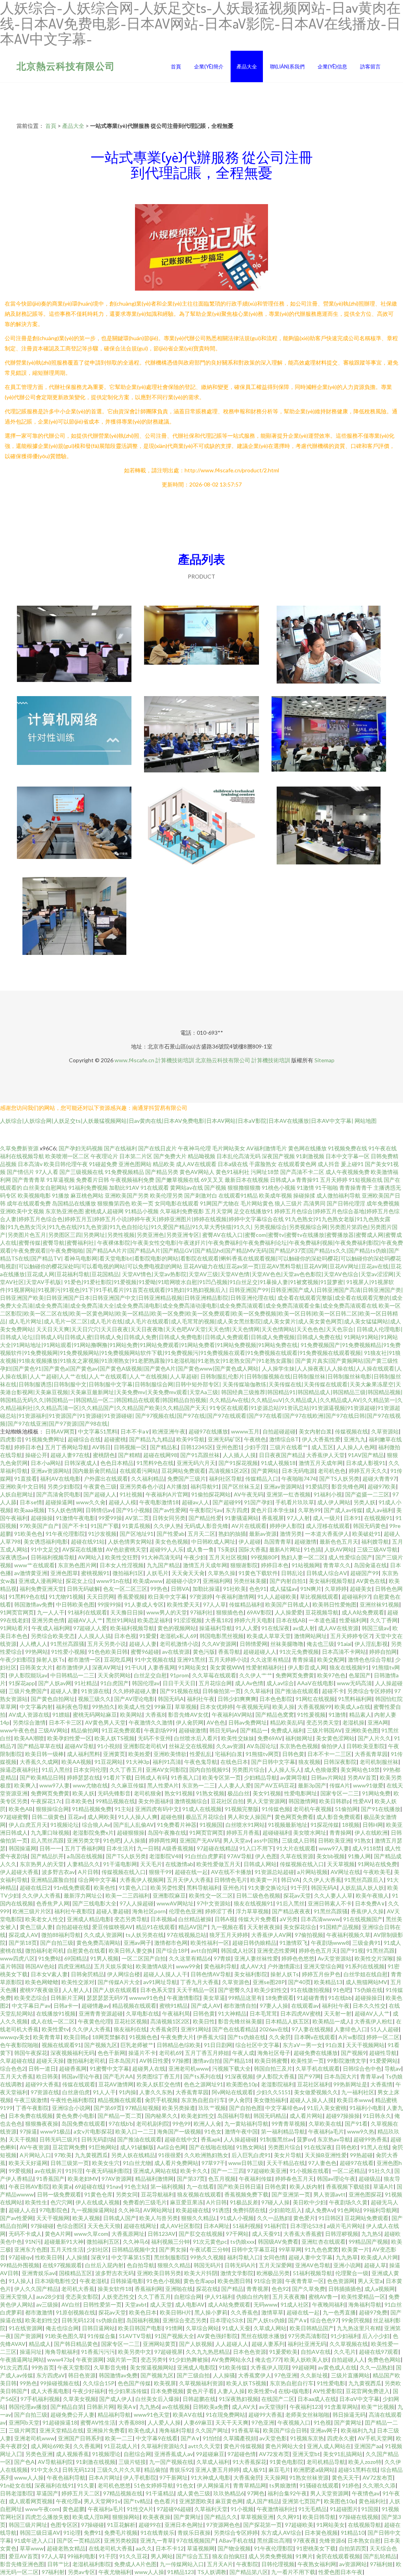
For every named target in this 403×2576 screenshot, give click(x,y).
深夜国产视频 (278, 1156)
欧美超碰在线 (192, 2210)
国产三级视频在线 (81, 1172)
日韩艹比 (58, 2564)
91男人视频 (104, 1958)
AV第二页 (137, 1518)
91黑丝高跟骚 (67, 1644)
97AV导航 (239, 1856)
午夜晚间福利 (329, 2304)
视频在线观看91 (61, 2045)
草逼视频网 (201, 2548)
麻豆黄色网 (229, 2501)
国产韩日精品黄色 (76, 2344)
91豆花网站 (109, 1762)
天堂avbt (136, 2304)
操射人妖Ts (50, 1659)
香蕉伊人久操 (367, 1911)
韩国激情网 (302, 1801)
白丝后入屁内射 (104, 2265)
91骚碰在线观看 (319, 2485)
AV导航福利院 (55, 2462)
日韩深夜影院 (340, 1762)
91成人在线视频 (202, 1809)
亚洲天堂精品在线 (61, 2430)
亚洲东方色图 (31, 2249)
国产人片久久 (374, 1738)
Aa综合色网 (171, 2147)
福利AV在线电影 (60, 1479)
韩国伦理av (146, 1683)
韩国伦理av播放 (28, 2407)
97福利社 (201, 1612)
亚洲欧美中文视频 (22, 1211)
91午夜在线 (383, 1148)
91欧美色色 (28, 1534)
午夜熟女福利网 (317, 2564)
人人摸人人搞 (94, 1636)
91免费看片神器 (177, 1825)
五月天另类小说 (107, 1644)
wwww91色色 (146, 1998)
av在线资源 (176, 1652)
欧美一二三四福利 (128, 1895)
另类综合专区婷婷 (369, 1691)
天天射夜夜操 (264, 1927)
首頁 (176, 66)
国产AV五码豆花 (275, 1785)
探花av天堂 (297, 1895)
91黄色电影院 (287, 2462)
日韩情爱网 (253, 1644)
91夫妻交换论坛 (268, 1888)
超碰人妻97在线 (70, 1455)
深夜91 (100, 2257)
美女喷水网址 (310, 1832)
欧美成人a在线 (352, 1707)
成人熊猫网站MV (366, 1982)
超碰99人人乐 (166, 1549)
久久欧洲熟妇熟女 (206, 2155)
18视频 (351, 1825)
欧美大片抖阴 (201, 2273)
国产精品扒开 (47, 1856)
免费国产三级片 (187, 1479)
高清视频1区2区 (228, 1471)
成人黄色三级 (194, 2493)
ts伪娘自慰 (110, 2320)
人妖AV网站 (339, 1549)
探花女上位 (79, 1581)
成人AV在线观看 (196, 1164)
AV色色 (216, 1722)
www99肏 (188, 1966)
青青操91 (307, 1180)
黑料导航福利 (203, 1888)
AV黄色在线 (371, 1581)
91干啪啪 (327, 1188)
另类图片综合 (248, 1770)
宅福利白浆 (229, 1754)
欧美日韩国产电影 (140, 2328)
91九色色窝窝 (322, 2249)
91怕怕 (211, 2438)
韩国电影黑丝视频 (222, 1636)
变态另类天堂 (323, 1722)
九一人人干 (51, 1612)
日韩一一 (50, 1848)
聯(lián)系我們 (287, 66)
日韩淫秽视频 (342, 2234)
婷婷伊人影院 (286, 1526)
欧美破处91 (366, 1534)
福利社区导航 (226, 1479)
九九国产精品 (163, 1565)
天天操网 (275, 2477)
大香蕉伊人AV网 (271, 1935)
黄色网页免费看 (294, 1817)
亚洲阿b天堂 (24, 2422)
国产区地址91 (137, 1534)
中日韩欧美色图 (75, 1604)
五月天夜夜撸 (289, 2297)
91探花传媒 (325, 1825)
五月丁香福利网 (84, 1848)
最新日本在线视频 (247, 1180)
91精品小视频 (142, 1211)
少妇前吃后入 (285, 2210)
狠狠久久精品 (174, 2265)
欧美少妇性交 (271, 1990)
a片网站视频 (312, 1872)
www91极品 (55, 2131)
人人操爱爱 (288, 1612)
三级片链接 (132, 2462)
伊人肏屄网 (190, 1722)
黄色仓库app (199, 2281)
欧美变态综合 (31, 1998)
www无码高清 (354, 1683)
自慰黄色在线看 (86, 1950)
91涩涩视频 (188, 1620)
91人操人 (20, 2281)
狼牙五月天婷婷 (229, 1935)
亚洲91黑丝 (191, 1659)
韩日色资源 (82, 2375)
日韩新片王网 (67, 1998)
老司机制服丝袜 (379, 1762)
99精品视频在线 (115, 1801)
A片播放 (177, 1486)
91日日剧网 (218, 2045)
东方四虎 (237, 1510)
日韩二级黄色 (48, 1817)
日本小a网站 (46, 1463)
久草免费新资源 (19, 1148)
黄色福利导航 (220, 1966)
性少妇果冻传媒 (128, 2391)
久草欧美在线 (325, 2124)
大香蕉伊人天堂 (325, 1455)
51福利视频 (247, 2226)
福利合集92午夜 (287, 2493)
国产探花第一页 (263, 2525)
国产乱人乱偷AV (134, 1825)
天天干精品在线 (286, 2163)
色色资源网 (341, 2281)
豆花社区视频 (131, 2021)
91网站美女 (192, 1667)
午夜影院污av (206, 1510)
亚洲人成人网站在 (329, 2446)
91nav (114, 2186)
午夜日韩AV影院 (29, 2186)
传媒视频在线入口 (302, 1864)
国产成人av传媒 (343, 1510)
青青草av (371, 2076)
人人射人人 (76, 1990)
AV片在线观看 (249, 1526)
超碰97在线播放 (208, 1431)
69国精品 (76, 1958)
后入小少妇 (376, 2336)
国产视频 (215, 1188)
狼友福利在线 (130, 2029)
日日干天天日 (179, 1683)
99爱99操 (110, 1518)
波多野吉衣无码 (115, 2273)
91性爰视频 (311, 1715)
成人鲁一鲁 (200, 1549)
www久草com (91, 2234)
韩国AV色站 (40, 1966)
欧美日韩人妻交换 (131, 1950)
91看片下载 (117, 1777)
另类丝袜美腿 (250, 1581)
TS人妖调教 (212, 2572)
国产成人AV (206, 2006)
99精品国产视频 (368, 2242)
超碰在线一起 (191, 1872)
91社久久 (380, 2171)
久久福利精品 (148, 1479)
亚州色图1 (229, 1447)
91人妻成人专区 (144, 1604)
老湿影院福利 (277, 2084)
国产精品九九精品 (151, 1439)
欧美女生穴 (106, 2163)
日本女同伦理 (90, 1770)
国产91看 (356, 2124)
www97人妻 (55, 1785)
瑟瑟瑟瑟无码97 (106, 1998)
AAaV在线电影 (315, 1683)
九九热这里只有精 (359, 2328)
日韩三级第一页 (70, 2163)
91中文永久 (45, 2470)
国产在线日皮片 (157, 1148)
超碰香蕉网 (73, 2068)
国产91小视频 (133, 1510)
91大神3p (138, 1762)
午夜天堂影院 (74, 2367)
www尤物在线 (90, 1785)
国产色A (24, 2462)
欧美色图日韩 (234, 2281)
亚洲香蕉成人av (174, 2454)
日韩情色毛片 (231, 1880)
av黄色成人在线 (337, 2367)
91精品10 (353, 2533)
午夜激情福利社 (276, 2509)
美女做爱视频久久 (316, 2092)
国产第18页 (23, 1943)
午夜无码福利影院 (108, 2171)
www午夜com (42, 2509)
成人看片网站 (306, 2116)
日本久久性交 (369, 2006)
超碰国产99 (364, 1573)
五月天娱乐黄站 (113, 1966)
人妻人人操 (231, 2391)
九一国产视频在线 (171, 2462)
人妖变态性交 (118, 2297)
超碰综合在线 (84, 1439)
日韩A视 (225, 1919)
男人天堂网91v (102, 2501)
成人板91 (254, 2470)
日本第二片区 (136, 1156)
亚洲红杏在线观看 (324, 2242)
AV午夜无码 (249, 1494)
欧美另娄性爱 (167, 1888)
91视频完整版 (242, 1809)
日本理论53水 (307, 2226)
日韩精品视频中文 (134, 2249)
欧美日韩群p (335, 1801)
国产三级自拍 (193, 2375)
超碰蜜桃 (115, 1439)
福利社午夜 (201, 1699)
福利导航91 (205, 1486)
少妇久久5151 (274, 2092)
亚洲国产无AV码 (200, 1840)
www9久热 (361, 2131)
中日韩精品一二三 (72, 1675)
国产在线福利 (120, 1148)
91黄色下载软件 (258, 1573)
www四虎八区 (18, 1958)
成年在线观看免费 (29, 1203)
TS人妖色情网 (65, 1510)
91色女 (213, 2131)
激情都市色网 (171, 1943)
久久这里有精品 (270, 1659)
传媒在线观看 (79, 2084)
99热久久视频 (207, 2257)
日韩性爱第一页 (102, 2304)
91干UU (135, 1667)
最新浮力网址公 (83, 1895)
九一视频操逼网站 (93, 2210)
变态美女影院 (82, 2297)
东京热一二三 (198, 1785)
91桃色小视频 (279, 1188)
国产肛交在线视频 (201, 2234)
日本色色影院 (276, 1699)
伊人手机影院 (140, 2477)
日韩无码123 (77, 2320)
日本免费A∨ (370, 1903)
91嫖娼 (61, 1715)
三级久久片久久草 (119, 2470)
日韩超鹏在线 (199, 2399)
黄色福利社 (372, 2501)
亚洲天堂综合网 (323, 1966)
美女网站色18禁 (360, 1770)
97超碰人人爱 (90, 1628)
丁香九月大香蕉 (200, 1982)
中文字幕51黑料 (98, 1431)
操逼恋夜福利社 (19, 1770)
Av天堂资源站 (335, 1958)
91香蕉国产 (50, 2179)
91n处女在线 (16, 2485)
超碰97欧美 (382, 1486)
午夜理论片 (104, 1156)
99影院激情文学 (347, 2061)
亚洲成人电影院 (196, 2367)
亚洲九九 (355, 1439)
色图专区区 (64, 2525)
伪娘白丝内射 (253, 2297)
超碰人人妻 (143, 1644)
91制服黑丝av (277, 2139)
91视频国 (211, 1825)
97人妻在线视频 (311, 2029)
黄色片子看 (200, 2391)
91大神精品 (232, 2013)
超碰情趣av (95, 2006)
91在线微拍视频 (310, 1990)
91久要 (86, 2485)
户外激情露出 (284, 1966)
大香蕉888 (131, 2422)
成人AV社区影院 (180, 2226)
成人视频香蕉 (72, 2454)
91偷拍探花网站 (211, 1494)
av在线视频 (176, 2407)
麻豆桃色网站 (87, 1195)
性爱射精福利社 (265, 1667)
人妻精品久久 (83, 1864)
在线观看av (305, 2006)
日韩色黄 (293, 1754)
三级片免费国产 (28, 1691)
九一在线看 (200, 2186)
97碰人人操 (275, 2202)
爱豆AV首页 (23, 2556)
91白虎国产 (115, 1683)
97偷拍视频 (309, 1935)
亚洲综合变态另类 (185, 2320)
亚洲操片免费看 (106, 2430)
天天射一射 (338, 2013)
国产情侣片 (20, 1172)
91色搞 (312, 1549)
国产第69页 (108, 2108)
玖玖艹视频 (212, 2108)
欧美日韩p (76, 2037)
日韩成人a (282, 1180)
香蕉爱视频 (131, 1597)
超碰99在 (150, 2525)
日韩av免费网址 (248, 1722)
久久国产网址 (212, 2430)
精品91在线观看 (155, 1927)
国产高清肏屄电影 (58, 1494)
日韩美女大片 (36, 1667)
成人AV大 (252, 1966)
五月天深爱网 (275, 2265)
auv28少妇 (49, 2297)
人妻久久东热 (156, 2092)
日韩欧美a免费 (211, 2407)
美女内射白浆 (315, 1431)
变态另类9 (153, 2359)
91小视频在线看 (309, 2171)
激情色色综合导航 (370, 1659)
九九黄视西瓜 (91, 2155)
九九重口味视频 (50, 1832)
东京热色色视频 (299, 1746)
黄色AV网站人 (197, 1172)
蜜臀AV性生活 (98, 2422)
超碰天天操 (50, 2061)
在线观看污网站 (139, 1471)
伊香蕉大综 (211, 2037)
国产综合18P (172, 1950)
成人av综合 (280, 1683)
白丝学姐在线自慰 (366, 1974)
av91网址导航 (160, 1982)
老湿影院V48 (165, 1856)
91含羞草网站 (341, 2407)
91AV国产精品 (366, 1455)
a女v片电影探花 (93, 2131)
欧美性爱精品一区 (363, 2297)
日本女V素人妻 (49, 1974)
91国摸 (370, 2509)
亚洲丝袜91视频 (379, 1604)
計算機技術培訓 (175, 1060)
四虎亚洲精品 (74, 1966)
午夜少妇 (195, 1557)
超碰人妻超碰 (113, 1911)
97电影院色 (54, 2210)
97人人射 (298, 1518)
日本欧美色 (79, 1801)
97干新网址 (174, 2477)
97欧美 (63, 2155)
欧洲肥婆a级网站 (314, 2470)
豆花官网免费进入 (368, 2391)
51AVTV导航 (135, 2336)
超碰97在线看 (357, 2163)
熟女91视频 (179, 1793)
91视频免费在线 (348, 1148)
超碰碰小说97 (183, 1581)
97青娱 (222, 1958)
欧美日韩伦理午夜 (66, 1164)
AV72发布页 (274, 2454)
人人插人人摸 (239, 1455)
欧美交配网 (331, 1659)
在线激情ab (179, 1864)
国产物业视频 (234, 2548)
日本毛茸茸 (263, 2013)
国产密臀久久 (235, 1990)
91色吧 (112, 1840)
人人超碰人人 (232, 2344)
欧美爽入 (25, 1785)
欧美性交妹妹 (238, 1738)
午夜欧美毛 (377, 1872)
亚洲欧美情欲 (170, 1754)
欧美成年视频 (275, 1195)
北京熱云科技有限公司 (66, 66)
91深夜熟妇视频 (238, 2399)
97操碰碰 (42, 2226)
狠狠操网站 (126, 2517)
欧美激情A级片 (154, 1966)
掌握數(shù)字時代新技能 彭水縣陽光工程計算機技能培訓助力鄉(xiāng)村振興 (329, 645)
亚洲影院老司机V (144, 1746)
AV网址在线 (345, 1872)
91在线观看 (155, 1188)
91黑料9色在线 (155, 1463)
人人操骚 (224, 2375)
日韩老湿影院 (17, 2493)
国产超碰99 (227, 1502)
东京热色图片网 (77, 1565)
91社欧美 (235, 1589)
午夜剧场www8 (330, 1943)
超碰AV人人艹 (85, 1620)
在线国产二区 (278, 2399)
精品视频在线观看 (134, 2006)
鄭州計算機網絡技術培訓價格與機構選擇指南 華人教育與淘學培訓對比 (74, 736)
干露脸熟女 (263, 1164)
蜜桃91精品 (174, 2006)
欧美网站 (131, 1715)
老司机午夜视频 (312, 1809)
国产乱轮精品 (380, 2556)
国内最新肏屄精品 (94, 1471)
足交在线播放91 (253, 1211)
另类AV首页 (362, 1777)
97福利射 (53, 2572)
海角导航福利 (61, 2352)
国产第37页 (191, 2179)
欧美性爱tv (55, 2029)
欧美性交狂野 (122, 1557)
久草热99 (309, 1510)
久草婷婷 (336, 1589)
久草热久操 (222, 1573)
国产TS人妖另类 (339, 1479)
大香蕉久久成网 (39, 1762)
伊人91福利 (219, 2297)
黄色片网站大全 (285, 2446)
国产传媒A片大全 (119, 1982)
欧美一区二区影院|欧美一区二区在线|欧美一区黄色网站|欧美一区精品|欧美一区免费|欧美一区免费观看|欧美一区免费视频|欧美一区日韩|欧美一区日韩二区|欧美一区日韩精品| (200, 1313)
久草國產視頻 (240, 2438)
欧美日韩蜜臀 (271, 2061)
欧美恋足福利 (154, 1620)
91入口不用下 (256, 1848)
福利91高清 (167, 1762)
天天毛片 (151, 1864)
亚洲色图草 (64, 1573)
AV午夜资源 (34, 2147)
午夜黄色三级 (100, 1486)
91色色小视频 (163, 2281)
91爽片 (304, 2556)
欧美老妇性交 (198, 2116)
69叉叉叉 (212, 1180)
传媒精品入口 (262, 1479)
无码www (265, 2304)
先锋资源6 (332, 2540)
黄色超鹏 (74, 2509)
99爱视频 (20, 2171)
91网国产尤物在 (220, 1203)
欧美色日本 (143, 2312)
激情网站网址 (311, 1636)
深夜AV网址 (107, 1667)
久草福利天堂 (211, 2509)
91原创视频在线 (76, 2312)
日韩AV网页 (60, 1431)
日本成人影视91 (366, 1463)
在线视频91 (378, 1518)
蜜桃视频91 (95, 1573)
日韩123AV (162, 2234)
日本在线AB (291, 1620)
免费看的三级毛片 (145, 2202)
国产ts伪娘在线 (247, 2037)
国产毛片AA (118, 2076)
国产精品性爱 (205, 1518)
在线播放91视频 (56, 2013)
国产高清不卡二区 (302, 1172)
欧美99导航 (190, 1439)
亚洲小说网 (347, 2265)
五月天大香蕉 (17, 2076)
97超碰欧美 (299, 2525)
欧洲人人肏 (207, 2124)
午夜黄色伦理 (94, 2021)
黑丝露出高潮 (274, 2540)
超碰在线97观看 (379, 2352)
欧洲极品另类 (273, 2273)
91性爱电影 (331, 2383)
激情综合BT (284, 1439)
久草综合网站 (202, 2328)
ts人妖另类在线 (145, 1935)
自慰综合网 (188, 2297)
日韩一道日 (42, 2068)
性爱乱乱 (201, 1754)
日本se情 (31, 1502)
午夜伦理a (68, 2501)
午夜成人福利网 (51, 1628)
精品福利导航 (114, 2415)
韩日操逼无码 (349, 2415)
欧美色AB (21, 1809)
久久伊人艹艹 (256, 1675)
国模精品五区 (76, 2273)
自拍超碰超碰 (279, 1431)
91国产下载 (105, 1526)
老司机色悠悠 (114, 2485)
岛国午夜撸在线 (167, 1832)
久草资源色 (236, 1982)
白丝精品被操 (195, 1919)
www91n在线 (113, 1581)
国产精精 (129, 1455)
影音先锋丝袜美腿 (240, 2021)
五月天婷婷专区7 (351, 1636)
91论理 (72, 2533)
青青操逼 (303, 1659)
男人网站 (162, 2556)
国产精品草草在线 (39, 1746)
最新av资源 (263, 1534)
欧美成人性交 (135, 1707)
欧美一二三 (119, 2438)
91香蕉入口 (185, 1777)
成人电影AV (190, 2304)
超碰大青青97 (379, 1479)
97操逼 (28, 2131)
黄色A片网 (58, 2234)
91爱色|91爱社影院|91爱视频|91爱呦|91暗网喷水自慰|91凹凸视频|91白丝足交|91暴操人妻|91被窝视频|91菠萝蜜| (205, 1282)
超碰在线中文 (181, 2139)
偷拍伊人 (332, 1746)
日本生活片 (120, 1848)
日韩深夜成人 (81, 1463)
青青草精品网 (250, 2485)
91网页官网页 (17, 1612)
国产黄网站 (265, 1471)
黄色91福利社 (233, 1172)
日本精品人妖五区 (287, 2021)
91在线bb (340, 1998)
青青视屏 (257, 2289)
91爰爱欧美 (283, 2352)
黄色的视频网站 (177, 1628)
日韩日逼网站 (98, 2328)
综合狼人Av (96, 1825)
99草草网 (290, 2249)
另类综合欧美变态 (53, 1636)
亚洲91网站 (195, 2029)
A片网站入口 (35, 2155)
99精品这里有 (245, 1998)
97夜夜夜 (305, 2540)
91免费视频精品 (124, 1172)
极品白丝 (238, 1793)
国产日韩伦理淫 (346, 1203)
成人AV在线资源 (338, 1628)
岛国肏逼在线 (370, 1565)
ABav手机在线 (236, 2540)
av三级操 (47, 2304)
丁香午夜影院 (32, 2108)
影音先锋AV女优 (188, 1715)
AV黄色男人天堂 (105, 1722)
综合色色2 (13, 2068)
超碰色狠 (172, 1817)
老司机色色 (332, 1471)
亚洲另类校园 (120, 2540)
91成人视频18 (278, 1463)
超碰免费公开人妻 (72, 2415)
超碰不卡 (333, 1691)
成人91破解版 (137, 2147)
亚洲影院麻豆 (169, 1895)
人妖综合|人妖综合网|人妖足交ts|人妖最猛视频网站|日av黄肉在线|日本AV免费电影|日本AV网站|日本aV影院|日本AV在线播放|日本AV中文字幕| (177, 1121)
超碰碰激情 (192, 1730)
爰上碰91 (352, 1164)
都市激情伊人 (72, 1667)
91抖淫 (74, 2171)
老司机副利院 (153, 2124)
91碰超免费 (103, 1164)
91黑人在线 (375, 2147)
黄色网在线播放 (307, 1148)
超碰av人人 (196, 1502)
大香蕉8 (155, 1715)
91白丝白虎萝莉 (204, 1856)
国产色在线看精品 (234, 2029)
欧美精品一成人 (332, 2021)
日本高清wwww (320, 1919)
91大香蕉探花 (250, 2462)
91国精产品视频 (339, 1927)
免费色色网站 (384, 2359)
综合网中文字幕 (97, 1880)
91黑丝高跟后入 (364, 1880)
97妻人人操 (274, 2006)
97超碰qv (20, 2257)
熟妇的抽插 (232, 1534)
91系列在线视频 (365, 1966)
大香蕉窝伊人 (255, 2375)
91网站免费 (376, 1793)
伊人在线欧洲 (371, 1832)
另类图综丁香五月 (158, 2076)
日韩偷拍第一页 (222, 1691)
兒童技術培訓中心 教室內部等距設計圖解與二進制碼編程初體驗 (201, 826)
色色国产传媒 (134, 2383)
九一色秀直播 (339, 2312)
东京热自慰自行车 (203, 2100)
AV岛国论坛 (262, 1746)
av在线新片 (48, 2171)
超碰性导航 (383, 2053)
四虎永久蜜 (341, 2438)
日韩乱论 (292, 1573)
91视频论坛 (65, 1825)
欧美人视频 (86, 2218)
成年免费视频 (383, 1203)
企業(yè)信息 (332, 66)
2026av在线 (274, 2029)
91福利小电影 (366, 2108)
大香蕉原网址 (128, 2234)
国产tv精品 (137, 2501)
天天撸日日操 (127, 1612)
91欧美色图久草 (65, 2336)
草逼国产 (47, 2493)
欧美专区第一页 (222, 1777)
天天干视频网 (53, 2218)
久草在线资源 (297, 1856)
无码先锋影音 (114, 1793)
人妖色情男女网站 (130, 1541)
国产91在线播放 (381, 1809)
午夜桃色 (255, 1439)
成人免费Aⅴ (320, 2210)
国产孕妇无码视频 (81, 1148)
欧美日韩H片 (176, 2312)
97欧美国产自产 (39, 1526)
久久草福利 (258, 1691)
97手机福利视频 (40, 2399)
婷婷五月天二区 (81, 2493)
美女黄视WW (226, 1667)
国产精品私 (164, 1447)
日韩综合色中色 (362, 2068)
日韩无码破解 (83, 1589)
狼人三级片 (288, 1203)
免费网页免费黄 (295, 1675)
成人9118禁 (367, 1848)
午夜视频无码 (253, 1707)
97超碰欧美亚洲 (267, 2171)
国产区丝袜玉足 (241, 1486)
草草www (32, 2548)
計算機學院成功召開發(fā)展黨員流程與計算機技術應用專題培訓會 (74, 826)
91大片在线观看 (296, 1848)
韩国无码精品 (270, 2116)
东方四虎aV (51, 2375)
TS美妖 (226, 1549)
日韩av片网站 (327, 1777)
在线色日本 (234, 1762)
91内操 (128, 2092)
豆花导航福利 (157, 2194)
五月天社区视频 (228, 1557)
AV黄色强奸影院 (217, 2336)
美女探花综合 (300, 1927)
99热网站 (37, 1652)
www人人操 (29, 2477)
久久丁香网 (384, 1620)
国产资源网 (28, 2336)
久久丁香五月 (126, 1770)
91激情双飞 (294, 1943)
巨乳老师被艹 (137, 2045)
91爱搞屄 (317, 1486)
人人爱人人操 (164, 2422)
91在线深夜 (275, 1628)
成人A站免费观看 (363, 1612)
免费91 (92, 2533)
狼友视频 (309, 1762)
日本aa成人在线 (317, 2399)
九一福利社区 (358, 2092)
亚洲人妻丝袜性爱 (256, 1958)
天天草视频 (341, 1864)
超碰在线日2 (35, 1888)
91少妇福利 (345, 2336)
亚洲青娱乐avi (39, 2273)
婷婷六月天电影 (253, 1620)
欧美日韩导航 (319, 2517)
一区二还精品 (349, 2171)
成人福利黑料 (83, 1754)
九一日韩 (148, 1848)
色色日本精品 (117, 1463)
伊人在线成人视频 (98, 2202)
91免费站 (50, 1958)
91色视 (322, 2422)
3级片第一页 (122, 2359)
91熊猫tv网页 (262, 1754)
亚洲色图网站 (135, 1164)
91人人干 (104, 2092)
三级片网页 (22, 2430)
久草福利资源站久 (163, 2446)
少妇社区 (98, 2249)
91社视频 (131, 1494)
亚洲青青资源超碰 (101, 2013)
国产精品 (232, 2289)
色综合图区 (70, 2226)
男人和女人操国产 (250, 1817)
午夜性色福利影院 (72, 2100)
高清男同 (314, 1203)
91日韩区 (330, 2218)
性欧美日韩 (49, 2257)
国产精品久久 (221, 2517)
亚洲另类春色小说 (142, 1486)
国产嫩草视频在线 (177, 1180)
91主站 (123, 1809)
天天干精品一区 (196, 1990)
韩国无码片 (207, 2265)
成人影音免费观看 (338, 1817)
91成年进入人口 (34, 2540)
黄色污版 (204, 1652)
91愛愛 (148, 1636)
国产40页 (299, 1982)
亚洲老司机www (189, 2068)
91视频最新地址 (288, 1825)
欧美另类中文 (135, 2352)
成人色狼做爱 (321, 1770)
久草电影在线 (142, 2013)
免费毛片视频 (121, 2533)
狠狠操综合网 (52, 1809)
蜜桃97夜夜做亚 (39, 1990)
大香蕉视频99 (314, 1707)
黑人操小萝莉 (211, 2312)
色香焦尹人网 (53, 1903)
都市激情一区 (84, 1659)
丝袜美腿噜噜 (287, 1644)
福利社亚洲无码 (307, 2344)
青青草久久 (337, 1565)
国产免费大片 (170, 1156)
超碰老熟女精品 (66, 2548)
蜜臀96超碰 (145, 1652)
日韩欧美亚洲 (335, 1840)
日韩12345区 (197, 1447)
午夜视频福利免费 (132, 1180)
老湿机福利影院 (92, 2564)
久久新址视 (314, 2375)
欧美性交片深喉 (374, 1958)
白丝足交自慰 (150, 1675)
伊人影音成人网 (307, 1667)
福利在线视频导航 (22, 1156)
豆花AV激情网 (116, 2084)
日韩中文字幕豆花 (253, 2249)
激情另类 (291, 1534)
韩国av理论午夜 (81, 2076)
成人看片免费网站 (176, 2163)
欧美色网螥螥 (42, 1982)
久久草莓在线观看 (214, 1675)
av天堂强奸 (273, 2407)
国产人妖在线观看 (115, 1990)
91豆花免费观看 (121, 1730)
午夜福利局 (176, 2013)
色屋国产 (360, 1675)
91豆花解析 (121, 2525)
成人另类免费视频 (270, 2556)
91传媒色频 (276, 1809)
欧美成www (148, 1581)
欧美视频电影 (34, 1195)
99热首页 (43, 2367)
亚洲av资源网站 (50, 1471)
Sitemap (324, 1060)
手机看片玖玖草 (295, 1502)
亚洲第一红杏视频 (288, 1494)
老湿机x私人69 (178, 1636)
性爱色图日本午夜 (340, 2572)
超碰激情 (305, 1541)
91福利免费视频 (88, 1188)
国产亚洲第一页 (291, 2194)
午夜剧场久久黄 (348, 2202)
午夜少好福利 (89, 2391)
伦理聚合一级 (352, 2273)
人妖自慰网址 (17, 1494)
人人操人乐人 (285, 1770)
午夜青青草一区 (305, 2281)
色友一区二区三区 (125, 1589)
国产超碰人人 (100, 1494)
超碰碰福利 (276, 1832)
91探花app (22, 1683)
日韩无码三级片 (59, 2139)
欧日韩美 (47, 2076)
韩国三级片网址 (28, 2525)
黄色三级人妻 (36, 1927)
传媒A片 (340, 1785)
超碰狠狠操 (131, 1832)
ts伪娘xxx (242, 2242)
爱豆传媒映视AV (112, 1927)
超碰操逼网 (59, 1502)
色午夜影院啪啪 (19, 2045)
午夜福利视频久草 (348, 1935)
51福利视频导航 (312, 2273)
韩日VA (290, 1880)
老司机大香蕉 (78, 2289)
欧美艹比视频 (378, 2407)
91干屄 (299, 1888)
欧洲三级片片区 (32, 1911)
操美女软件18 (115, 2289)
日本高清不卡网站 (344, 1652)
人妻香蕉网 (161, 1667)
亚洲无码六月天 (196, 1463)
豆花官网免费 (69, 2147)
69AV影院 (259, 1612)
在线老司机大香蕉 (111, 2548)
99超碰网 (303, 2367)
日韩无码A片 (240, 2265)
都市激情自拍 (240, 2006)
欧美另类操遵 (179, 2108)
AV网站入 (90, 1557)
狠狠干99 (160, 1872)
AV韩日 (101, 1447)
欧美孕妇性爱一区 (69, 1738)
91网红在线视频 (315, 1699)
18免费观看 (279, 1998)
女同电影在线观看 (177, 1203)
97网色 (256, 2493)
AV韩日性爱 (154, 2061)
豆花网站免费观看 (183, 1471)
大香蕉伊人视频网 (142, 1880)
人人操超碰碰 (240, 2139)
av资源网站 (353, 2564)
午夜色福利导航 (66, 2477)
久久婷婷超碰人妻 (135, 1691)
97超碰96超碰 (174, 2509)
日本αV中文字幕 (359, 2399)
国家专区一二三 (340, 1793)
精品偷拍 (155, 2470)
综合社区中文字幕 (257, 2045)
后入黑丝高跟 (47, 1840)
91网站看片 (14, 1628)
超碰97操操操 (343, 2116)
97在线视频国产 (196, 2540)
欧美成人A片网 (379, 2257)
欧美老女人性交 (44, 1919)
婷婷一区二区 (383, 2037)
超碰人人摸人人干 (165, 1974)
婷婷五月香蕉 (243, 1832)
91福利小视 (328, 1494)
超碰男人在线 (149, 2068)
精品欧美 (164, 1164)
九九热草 (347, 2257)
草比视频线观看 (319, 1597)
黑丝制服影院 (170, 2257)
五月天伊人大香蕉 (189, 1880)
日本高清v (30, 1164)
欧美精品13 (328, 1982)
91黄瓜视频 (136, 1526)
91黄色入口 (133, 1888)
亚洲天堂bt (306, 2454)
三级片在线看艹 (289, 1447)
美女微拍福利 (270, 2100)
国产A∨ (298, 2320)
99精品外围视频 (20, 2265)
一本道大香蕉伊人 (327, 1534)
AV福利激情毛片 (267, 1148)
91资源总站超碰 (274, 1872)
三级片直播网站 (350, 2375)
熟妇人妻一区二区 (303, 1557)
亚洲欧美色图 (362, 1730)
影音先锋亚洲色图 (22, 2564)
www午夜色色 (18, 1730)
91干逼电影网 (120, 1864)
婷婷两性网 (163, 1840)
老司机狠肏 (148, 1793)
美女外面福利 (155, 1801)
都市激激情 (39, 2312)
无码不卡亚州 (154, 1738)
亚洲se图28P (269, 1982)
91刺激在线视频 (96, 2462)
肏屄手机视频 (161, 2100)
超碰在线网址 (140, 2226)
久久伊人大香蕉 (322, 1880)
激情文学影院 (237, 2273)
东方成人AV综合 (281, 2533)
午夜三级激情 (31, 2100)
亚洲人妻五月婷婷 (217, 2470)
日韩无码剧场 (98, 2139)
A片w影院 (351, 2037)
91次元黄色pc (210, 2242)
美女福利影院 (251, 1974)
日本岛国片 (122, 2061)
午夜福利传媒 (255, 2179)
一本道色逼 (322, 1620)
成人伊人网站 (334, 1502)
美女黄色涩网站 (335, 1738)
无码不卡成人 (25, 2234)
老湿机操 (353, 1722)
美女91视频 (267, 1793)
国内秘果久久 (161, 2116)
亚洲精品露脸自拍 (53, 1880)
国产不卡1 (75, 1526)
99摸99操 (109, 1604)
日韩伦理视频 (278, 2564)
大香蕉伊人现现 (270, 2367)
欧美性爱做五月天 (218, 1864)
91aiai (344, 1644)
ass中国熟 (266, 1840)
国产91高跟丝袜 (200, 1455)
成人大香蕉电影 (50, 2391)
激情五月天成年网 (321, 1463)
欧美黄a (62, 2186)
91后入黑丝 (56, 1770)
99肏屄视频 (356, 2320)
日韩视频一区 (130, 1447)
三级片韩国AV (324, 1730)
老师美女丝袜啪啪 (307, 2415)
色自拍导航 (140, 2265)
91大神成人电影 (211, 2477)
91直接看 (26, 1479)
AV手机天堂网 (375, 2438)
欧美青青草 (47, 2037)
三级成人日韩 (298, 1840)
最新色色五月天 (339, 1541)
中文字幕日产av (31, 2006)
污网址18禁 (265, 1172)
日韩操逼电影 (127, 2281)
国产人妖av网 (55, 1683)
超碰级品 (370, 2179)
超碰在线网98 (160, 1455)
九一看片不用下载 (293, 2572)
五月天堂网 (219, 1211)
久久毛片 (345, 2352)
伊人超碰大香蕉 (19, 1872)
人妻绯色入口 (351, 2029)
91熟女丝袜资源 (309, 2477)
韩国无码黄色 (370, 1526)
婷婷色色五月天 (318, 1950)
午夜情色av (366, 2493)
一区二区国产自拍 (144, 1958)
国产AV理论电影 (134, 1699)
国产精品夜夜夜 (291, 1911)
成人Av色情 (249, 1683)
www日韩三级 (246, 2163)
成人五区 (322, 1447)
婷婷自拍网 (383, 1652)
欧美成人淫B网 (91, 2517)
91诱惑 (221, 2210)
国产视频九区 (101, 2045)
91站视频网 (306, 1565)
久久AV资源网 (219, 1644)
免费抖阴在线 (249, 2210)
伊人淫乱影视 (371, 1644)
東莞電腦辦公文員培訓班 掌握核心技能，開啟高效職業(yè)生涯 (329, 826)
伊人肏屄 (239, 2100)
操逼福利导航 (216, 1628)
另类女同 (127, 2194)
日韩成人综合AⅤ (327, 1573)
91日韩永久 (377, 2116)
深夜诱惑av (14, 1557)
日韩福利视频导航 (53, 1557)
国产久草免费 (309, 2289)
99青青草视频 (288, 2124)
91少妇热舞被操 (189, 2359)
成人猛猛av (283, 1589)
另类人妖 (364, 1502)
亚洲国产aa (368, 2446)
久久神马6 (135, 2242)
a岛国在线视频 (85, 1856)
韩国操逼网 (22, 1848)
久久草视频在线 (349, 2344)
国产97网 (309, 2076)
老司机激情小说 (179, 1644)
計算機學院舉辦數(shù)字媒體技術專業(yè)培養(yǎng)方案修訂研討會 (201, 645)
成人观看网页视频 (31, 2501)
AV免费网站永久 (232, 2359)
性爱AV (362, 1801)
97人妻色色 (322, 2163)
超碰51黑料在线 (358, 2470)
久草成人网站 (270, 2328)
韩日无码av (223, 1730)
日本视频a (163, 1919)
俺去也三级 (320, 1644)
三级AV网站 (53, 1730)
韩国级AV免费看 (278, 2242)
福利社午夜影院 (74, 1911)
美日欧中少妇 (309, 2202)
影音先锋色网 (348, 1486)
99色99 (181, 2124)
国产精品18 (237, 2061)
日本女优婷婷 (216, 1707)
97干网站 (237, 2234)
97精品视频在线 (123, 2493)
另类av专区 (81, 2572)
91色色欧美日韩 (108, 1652)
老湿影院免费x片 (93, 1832)
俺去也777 (268, 2359)
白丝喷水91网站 (245, 1825)
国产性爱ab (171, 1534)
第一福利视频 (167, 2186)
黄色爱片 (304, 2218)
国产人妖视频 (196, 2344)
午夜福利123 (305, 2407)
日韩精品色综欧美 (179, 2045)
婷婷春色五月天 (294, 2179)
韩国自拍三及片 (273, 2068)
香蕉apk (211, 2139)
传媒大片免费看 (257, 1919)
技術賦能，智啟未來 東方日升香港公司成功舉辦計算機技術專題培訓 (201, 736)
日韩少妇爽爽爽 (237, 1699)
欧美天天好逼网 (28, 2163)
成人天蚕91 (266, 2234)
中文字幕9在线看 (157, 2438)
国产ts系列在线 (202, 2076)
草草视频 (186, 1707)
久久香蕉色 (244, 2312)
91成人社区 (295, 2304)
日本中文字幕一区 (348, 1156)
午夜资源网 (90, 2359)
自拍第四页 (353, 2548)
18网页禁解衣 (109, 2037)
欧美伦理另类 (166, 1195)
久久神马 (129, 2210)
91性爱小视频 (68, 1652)
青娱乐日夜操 (194, 2533)
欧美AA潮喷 (29, 1738)
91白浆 (334, 2045)
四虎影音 (11, 1439)
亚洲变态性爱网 (276, 1950)
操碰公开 (36, 1455)
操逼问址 (31, 2352)
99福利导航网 (380, 2210)
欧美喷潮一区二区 (67, 1156)
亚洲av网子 (137, 1943)
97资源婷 (201, 1597)
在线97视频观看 (62, 2265)
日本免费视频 (167, 2391)
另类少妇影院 (64, 1486)
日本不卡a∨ (135, 1431)
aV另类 (289, 1919)
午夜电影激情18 (159, 1502)
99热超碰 (361, 2155)
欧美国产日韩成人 (287, 1604)
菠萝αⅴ (305, 2139)
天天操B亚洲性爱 (326, 2155)
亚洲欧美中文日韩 (22, 1486)
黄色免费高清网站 (98, 1943)
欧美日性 (204, 2021)
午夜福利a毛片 (326, 2131)
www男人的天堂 (167, 1612)
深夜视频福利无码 (72, 2053)
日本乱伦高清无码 (238, 1156)
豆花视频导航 (322, 1612)
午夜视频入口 (294, 2422)
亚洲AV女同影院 (166, 1770)
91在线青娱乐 (157, 2533)
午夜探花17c (46, 1801)
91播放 (61, 1195)
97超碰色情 (242, 2454)
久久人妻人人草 (333, 1895)
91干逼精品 (160, 2493)
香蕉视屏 (273, 1518)
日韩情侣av (99, 1510)
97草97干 (213, 2163)
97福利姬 (381, 2564)
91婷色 (351, 2485)
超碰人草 (375, 2265)
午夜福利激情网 (235, 1597)
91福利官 (275, 2226)
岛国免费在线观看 (83, 2124)
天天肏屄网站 (114, 1675)
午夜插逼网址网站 (22, 2359)
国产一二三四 (227, 2171)
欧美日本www (354, 2100)
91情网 (174, 2328)
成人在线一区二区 (53, 2021)
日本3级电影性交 (55, 2281)
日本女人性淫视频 (122, 1565)
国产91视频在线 (179, 1691)
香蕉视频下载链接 (348, 2186)
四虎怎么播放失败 (47, 2517)
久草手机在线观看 (318, 2068)
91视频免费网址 (45, 1439)
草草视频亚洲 (257, 2517)
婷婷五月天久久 (368, 1471)
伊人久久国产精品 (36, 2289)
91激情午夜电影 (76, 1518)
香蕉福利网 (148, 2289)
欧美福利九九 (357, 2430)
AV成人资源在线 (29, 1715)
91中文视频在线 (154, 1659)
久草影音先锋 (110, 2367)
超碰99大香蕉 (42, 2084)
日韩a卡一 (66, 2006)
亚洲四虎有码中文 (157, 1809)
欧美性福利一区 (210, 1943)
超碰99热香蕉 (370, 2139)
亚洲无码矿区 (224, 1439)
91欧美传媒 (233, 2367)
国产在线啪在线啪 (211, 2147)
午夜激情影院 (183, 1998)
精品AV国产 (193, 1927)
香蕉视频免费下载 (246, 2194)
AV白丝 (71, 2304)
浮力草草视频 (252, 1911)
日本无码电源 (298, 1471)
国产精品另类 (162, 1172)
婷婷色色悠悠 (298, 1958)
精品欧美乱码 (287, 1722)
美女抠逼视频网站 (152, 2367)
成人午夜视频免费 (348, 1172)
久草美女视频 (79, 2399)
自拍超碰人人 (348, 2359)
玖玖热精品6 (229, 2493)
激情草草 (272, 2312)
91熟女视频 (210, 1793)
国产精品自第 (67, 2407)
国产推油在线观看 (297, 1691)
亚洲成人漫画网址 (41, 1581)
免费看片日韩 (92, 1180)
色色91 (258, 1589)
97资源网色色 (223, 2525)
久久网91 (288, 2517)
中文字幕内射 (36, 1707)
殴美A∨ (127, 2407)
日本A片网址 (104, 2477)
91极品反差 (244, 2202)
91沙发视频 (102, 1534)
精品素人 (360, 1715)
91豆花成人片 (121, 2446)
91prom (179, 1675)
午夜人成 (243, 2053)
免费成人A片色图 (135, 2564)
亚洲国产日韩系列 (80, 2438)
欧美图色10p (242, 2084)
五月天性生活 (67, 2249)
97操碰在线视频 (359, 2517)
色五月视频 (222, 2179)
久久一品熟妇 (274, 2218)
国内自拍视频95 (209, 1770)
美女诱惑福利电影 (46, 1541)
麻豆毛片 (279, 2470)
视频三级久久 (94, 1699)
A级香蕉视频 (178, 1848)
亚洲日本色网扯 (184, 2525)
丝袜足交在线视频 (191, 1746)
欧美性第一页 (307, 2061)
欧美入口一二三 (135, 2131)
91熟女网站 (250, 2147)
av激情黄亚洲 (31, 1573)
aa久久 (144, 2548)
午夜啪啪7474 (299, 1479)
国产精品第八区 (249, 2572)
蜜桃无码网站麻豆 (95, 1715)
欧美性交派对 (78, 1982)
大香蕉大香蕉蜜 (303, 2234)
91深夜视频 (239, 2076)
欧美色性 (105, 1888)
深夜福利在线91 (54, 2485)
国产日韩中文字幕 (273, 1762)
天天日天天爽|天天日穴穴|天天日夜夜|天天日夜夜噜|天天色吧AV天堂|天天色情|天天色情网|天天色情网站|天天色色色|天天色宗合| (196, 1329)
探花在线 (207, 2289)
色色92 (280, 2289)
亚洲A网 (378, 1722)
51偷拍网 (346, 1809)
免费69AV (270, 1738)
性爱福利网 (353, 1620)
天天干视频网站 (365, 2045)
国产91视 (352, 1950)
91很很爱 (170, 2155)
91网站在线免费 (377, 1864)
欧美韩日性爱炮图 (335, 1604)
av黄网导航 (294, 1777)
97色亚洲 (286, 2375)
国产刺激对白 (201, 1195)
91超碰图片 (344, 2509)
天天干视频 (22, 2139)
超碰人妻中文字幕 (311, 2257)
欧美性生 (36, 2202)
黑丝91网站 (120, 1620)
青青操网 (340, 1832)
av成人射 (304, 1628)
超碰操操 (42, 1518)
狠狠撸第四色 (114, 1203)
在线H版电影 (294, 2391)
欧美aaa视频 (29, 1510)
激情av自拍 (206, 2061)
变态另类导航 (131, 1919)
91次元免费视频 (299, 1652)
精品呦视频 (201, 1156)
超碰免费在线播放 (316, 2053)
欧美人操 (283, 1707)
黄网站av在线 (187, 1188)
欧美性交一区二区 (211, 1895)
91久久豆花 (133, 2556)
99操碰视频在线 (60, 2383)
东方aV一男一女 (302, 2045)
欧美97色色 (331, 1675)
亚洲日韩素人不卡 (330, 1903)
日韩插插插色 (345, 2289)
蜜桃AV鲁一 (323, 2297)
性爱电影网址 (301, 1793)
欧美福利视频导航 (132, 1628)
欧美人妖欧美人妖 (306, 2359)
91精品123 (181, 2572)
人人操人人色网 (356, 1447)
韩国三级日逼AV (40, 2533)
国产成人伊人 (116, 2399)
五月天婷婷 (334, 1180)
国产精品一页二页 (120, 2116)
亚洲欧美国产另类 (127, 1195)
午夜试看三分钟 (209, 2249)
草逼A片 (383, 2186)
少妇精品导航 (261, 1777)
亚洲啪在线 (179, 2289)
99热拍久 (104, 1707)
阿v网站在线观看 (232, 2092)
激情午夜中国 (241, 2131)
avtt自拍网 (204, 1950)
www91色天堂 (152, 2415)
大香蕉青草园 (371, 1754)
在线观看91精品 (238, 1195)
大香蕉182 (218, 1620)
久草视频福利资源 (201, 2383)
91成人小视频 (237, 2218)
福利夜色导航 (72, 1707)
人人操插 (135, 1840)
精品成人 (40, 2344)
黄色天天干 (346, 2477)
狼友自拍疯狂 (229, 2556)
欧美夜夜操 (157, 2517)
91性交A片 (140, 2509)
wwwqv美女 (15, 2037)
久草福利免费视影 (182, 1211)
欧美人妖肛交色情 (159, 2084)
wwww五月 (245, 1431)
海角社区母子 (274, 2053)
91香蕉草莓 (246, 2430)
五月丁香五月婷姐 (207, 2053)
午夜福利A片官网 (167, 1494)
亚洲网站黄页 (159, 2344)
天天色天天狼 (104, 2226)
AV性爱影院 (328, 2391)
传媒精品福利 (246, 1604)
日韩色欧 (346, 2147)
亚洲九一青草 (157, 2540)
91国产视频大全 (174, 2336)
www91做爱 (368, 1785)
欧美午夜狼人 (372, 1895)
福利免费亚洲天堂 (42, 1589)
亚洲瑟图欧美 (196, 2501)
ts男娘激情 (283, 2485)
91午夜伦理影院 (65, 1534)
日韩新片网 (100, 2407)
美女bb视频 (331, 1856)
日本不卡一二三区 (329, 1754)
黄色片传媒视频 (243, 2446)
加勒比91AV (124, 1188)
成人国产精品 (263, 2501)
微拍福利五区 (103, 2242)
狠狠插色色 (230, 1612)
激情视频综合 (191, 1801)
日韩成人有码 (151, 1777)
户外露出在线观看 (106, 1479)
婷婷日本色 (28, 1447)
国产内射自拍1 (288, 1581)
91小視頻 (109, 1746)
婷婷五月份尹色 (321, 1974)
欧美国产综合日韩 (285, 2430)
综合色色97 (324, 2320)
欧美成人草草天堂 (269, 1636)
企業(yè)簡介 (209, 66)
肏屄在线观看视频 (338, 2556)
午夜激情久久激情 (151, 1722)
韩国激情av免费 (33, 1604)
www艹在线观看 (34, 1565)
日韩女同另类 (169, 1518)
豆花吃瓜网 (118, 1659)
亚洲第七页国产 (301, 2501)
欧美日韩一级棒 (44, 1754)
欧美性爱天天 (183, 1604)
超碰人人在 (22, 2210)
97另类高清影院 (308, 2336)
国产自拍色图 (246, 2108)
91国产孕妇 (258, 1502)
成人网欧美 (101, 1817)
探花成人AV (23, 1935)
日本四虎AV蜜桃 (300, 2013)
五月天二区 (201, 1534)
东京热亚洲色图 (65, 1211)
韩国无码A (171, 1699)
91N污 (33, 2242)
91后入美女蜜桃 (327, 2108)
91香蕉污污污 (98, 2352)
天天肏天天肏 (188, 1573)
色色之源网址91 (203, 2084)
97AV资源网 (117, 2179)
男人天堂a (370, 2281)
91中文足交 (45, 1549)
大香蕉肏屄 (164, 2029)
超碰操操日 (369, 1998)
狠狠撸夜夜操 (42, 2124)
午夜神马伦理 (194, 1148)
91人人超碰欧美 (277, 1597)
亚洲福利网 (216, 1581)
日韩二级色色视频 (258, 1895)
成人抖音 (329, 1164)
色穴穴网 (61, 2202)
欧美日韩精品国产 (312, 2328)
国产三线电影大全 (94, 1903)
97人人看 (47, 1172)
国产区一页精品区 (79, 2540)
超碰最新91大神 (64, 2242)
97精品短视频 (142, 2108)
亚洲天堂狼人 (17, 2297)
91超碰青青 (311, 1998)
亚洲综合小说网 (71, 2108)
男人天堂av (237, 1840)
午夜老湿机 (93, 2281)
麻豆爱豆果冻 (187, 2202)
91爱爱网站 (384, 2061)
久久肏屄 (280, 2037)
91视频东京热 (307, 2438)
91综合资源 (268, 2281)
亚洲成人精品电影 (89, 1919)
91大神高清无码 (161, 1557)
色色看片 (165, 2501)
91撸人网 (359, 1856)
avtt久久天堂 (204, 2446)
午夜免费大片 (177, 2037)
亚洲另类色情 (48, 1620)
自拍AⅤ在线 (316, 2352)
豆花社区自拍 (227, 1801)
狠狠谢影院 (244, 1565)
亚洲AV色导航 (313, 2265)
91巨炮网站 (103, 2147)
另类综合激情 (29, 1722)
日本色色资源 (250, 2352)
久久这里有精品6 (190, 1958)
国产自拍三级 (57, 1943)
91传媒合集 (102, 2336)
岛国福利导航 (234, 2116)
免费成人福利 (287, 1730)
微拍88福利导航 (61, 1935)
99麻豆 (163, 1707)
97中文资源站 (214, 1903)
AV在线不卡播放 (231, 1872)
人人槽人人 (33, 1644)
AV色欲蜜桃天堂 (126, 1549)
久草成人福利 (213, 2462)
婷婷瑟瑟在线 (83, 1777)
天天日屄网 (100, 1597)
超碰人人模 (122, 1502)
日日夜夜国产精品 (281, 1455)
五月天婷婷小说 (228, 1659)
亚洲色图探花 (365, 2194)
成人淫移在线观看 (328, 1526)
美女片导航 (288, 2155)
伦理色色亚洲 (185, 1911)
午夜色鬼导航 (201, 1762)
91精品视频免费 (92, 1809)
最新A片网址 (285, 1549)
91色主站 (136, 2186)
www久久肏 (91, 1502)
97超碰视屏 (168, 2352)
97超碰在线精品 (216, 1848)
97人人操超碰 (137, 1903)
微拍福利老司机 (44, 1950)
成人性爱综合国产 (350, 1557)
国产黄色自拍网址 (53, 1699)
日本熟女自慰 (364, 2540)
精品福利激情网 (154, 2179)
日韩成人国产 (120, 2218)
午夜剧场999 (160, 1730)
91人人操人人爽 (138, 1817)
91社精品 (86, 1683)
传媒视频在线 (351, 1431)
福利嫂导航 (375, 1541)
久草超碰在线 (17, 2061)
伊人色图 (266, 1856)
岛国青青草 (277, 1541)
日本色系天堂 (157, 1990)
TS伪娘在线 (368, 1990)
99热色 (159, 1589)
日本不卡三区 (65, 1722)
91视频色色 (143, 2037)
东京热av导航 (334, 2139)
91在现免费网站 (226, 2415)
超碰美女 (361, 1589)
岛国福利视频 (143, 2320)
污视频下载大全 (231, 2068)
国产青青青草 (29, 1180)
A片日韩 (88, 1872)
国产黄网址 (348, 2422)
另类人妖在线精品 (133, 2155)
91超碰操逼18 (60, 2422)
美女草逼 (214, 1998)
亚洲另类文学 (83, 1840)
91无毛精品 (312, 2509)
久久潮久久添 (379, 2485)
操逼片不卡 (142, 2053)
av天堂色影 (273, 2438)
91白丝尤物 (137, 2163)
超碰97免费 (373, 2312)
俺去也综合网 (62, 2328)
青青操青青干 (356, 1188)
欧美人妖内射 (306, 2186)
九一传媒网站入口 (182, 2564)
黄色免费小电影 (75, 2116)
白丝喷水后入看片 (196, 1738)
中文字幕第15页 (131, 2257)
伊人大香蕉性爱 (321, 1439)
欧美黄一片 (264, 1880)
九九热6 (149, 2407)
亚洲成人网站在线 (155, 2171)
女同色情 (274, 2257)
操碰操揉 (304, 1195)
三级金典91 (366, 1943)
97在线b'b (121, 2124)
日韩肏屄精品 (87, 1974)
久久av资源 (230, 1746)
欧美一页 (142, 1203)
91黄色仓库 (98, 2194)
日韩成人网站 (260, 1864)
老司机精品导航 (326, 2462)
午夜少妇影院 (17, 1659)
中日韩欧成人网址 (213, 1541)
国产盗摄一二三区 (367, 1494)
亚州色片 (234, 1888)
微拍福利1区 (128, 1573)
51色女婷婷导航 (153, 2485)
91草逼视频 (61, 1180)
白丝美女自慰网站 (45, 1188)
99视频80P (264, 1557)
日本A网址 (216, 2226)
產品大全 (247, 66)
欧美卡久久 (194, 2171)
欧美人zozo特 (365, 2462)
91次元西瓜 (14, 2367)
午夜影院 (247, 2564)
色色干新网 (111, 2053)
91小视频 (242, 2509)
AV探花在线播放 (82, 1549)
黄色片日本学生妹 (273, 1510)
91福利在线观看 (87, 1612)
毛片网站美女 (229, 1148)
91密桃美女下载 (316, 2548)
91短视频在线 (366, 1180)
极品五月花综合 (205, 1817)
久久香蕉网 (87, 2446)
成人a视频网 (380, 2289)
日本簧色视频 (321, 2533)
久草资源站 (385, 1431)
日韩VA (180, 1589)
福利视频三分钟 (170, 2242)
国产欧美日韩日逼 (239, 2186)
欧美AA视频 (76, 1762)
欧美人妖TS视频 (115, 1738)
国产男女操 (173, 2249)
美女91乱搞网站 (343, 2454)
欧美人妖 (83, 1793)
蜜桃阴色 (104, 1455)
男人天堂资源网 (266, 1801)
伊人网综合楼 (124, 1974)
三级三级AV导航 (377, 1549)
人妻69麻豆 (198, 2422)
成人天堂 (161, 2304)
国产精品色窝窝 (275, 1715)
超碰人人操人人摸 (312, 2100)
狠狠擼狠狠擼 (244, 1188)
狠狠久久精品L (199, 2218)
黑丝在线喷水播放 (263, 2336)
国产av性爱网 (170, 1510)
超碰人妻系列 (268, 2344)
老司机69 (170, 2053)
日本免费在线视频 (31, 2116)
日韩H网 (373, 1825)
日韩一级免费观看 (59, 2194)
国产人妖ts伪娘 (266, 2320)
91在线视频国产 (363, 1919)
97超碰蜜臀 (14, 1817)
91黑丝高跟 (381, 1950)
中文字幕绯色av (285, 2108)
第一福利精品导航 (283, 2131)
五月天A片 (220, 2564)
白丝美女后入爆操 (157, 2399)
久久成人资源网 (103, 1935)
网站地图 (366, 1121)
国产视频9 (353, 2053)
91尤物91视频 (66, 1597)
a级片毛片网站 (345, 2226)
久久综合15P (99, 2383)
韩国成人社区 (237, 1950)
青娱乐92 (181, 2470)
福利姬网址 (299, 1738)
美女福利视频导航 (331, 1581)
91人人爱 (247, 1628)
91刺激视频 (310, 1156)
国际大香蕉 (252, 1549)
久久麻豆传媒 (128, 1785)
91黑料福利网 (355, 1699)
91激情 (305, 1188)
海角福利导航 (365, 2304)
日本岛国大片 (340, 2076)
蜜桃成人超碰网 (104, 1211)
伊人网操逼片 (213, 2485)
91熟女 (363, 1840)
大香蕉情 (381, 2084)
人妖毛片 (157, 1573)
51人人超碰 (385, 2029)
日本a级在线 (233, 1164)
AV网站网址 (158, 2210)
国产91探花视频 (238, 1463)
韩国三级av (375, 1628)
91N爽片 (311, 1589)
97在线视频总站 (187, 1935)
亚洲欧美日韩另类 (159, 2273)
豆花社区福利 (314, 2084)
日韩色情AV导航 (211, 1974)
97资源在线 (45, 2092)
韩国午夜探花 (31, 2053)
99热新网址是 (350, 2084)
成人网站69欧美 (50, 2446)
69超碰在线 (89, 2186)
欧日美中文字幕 (167, 1597)
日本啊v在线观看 (315, 2037)
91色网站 (349, 2210)
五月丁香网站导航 (67, 1447)
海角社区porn (149, 1911)
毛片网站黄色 (257, 1203)
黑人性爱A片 (163, 1785)
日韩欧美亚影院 (366, 1746)
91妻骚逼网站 (242, 1518)
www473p (60, 2359)
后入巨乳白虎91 (251, 2155)
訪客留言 (370, 66)
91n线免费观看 (72, 1888)
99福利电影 (81, 2556)
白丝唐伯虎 (76, 2092)
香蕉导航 (229, 1652)
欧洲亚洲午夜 (169, 1431)
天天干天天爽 (232, 2422)
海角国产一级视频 (179, 2131)
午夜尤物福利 (115, 2572)
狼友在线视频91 (349, 1667)
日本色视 (125, 1636)
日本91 (352, 1518)
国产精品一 (254, 1730)
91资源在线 (95, 1691)
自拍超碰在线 (72, 1927)
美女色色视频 (172, 1541)
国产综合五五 (192, 2556)
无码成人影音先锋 (206, 1526)
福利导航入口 (244, 2257)
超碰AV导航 (79, 1746)
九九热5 (371, 2234)
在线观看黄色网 (297, 1164)
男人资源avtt (329, 2194)
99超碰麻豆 (210, 2454)
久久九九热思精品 (208, 2352)
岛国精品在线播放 (74, 1203)
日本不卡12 (170, 2548)
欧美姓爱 (139, 1754)
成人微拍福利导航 (338, 1195)
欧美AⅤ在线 (188, 2415)
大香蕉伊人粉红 (373, 2021)
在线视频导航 (364, 2525)
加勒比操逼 (206, 1589)
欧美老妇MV (83, 2179)
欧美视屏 (165, 2383)
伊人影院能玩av (28, 1675)
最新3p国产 (312, 1785)
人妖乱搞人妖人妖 (362, 1888)
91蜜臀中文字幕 (109, 2068)
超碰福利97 (356, 1597)
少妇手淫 (255, 1447)
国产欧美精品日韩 (42, 1777)
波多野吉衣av (58, 1872)
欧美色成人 (142, 2430)
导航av (393, 2068)
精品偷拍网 (85, 1730)
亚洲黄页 (114, 1754)
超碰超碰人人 (260, 1652)
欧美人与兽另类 (159, 2218)
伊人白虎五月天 (28, 1825)
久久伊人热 (167, 1526)
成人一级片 (327, 1518)
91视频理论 (106, 2454)
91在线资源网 (26, 2328)
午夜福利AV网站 (232, 1715)
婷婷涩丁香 (219, 1911)
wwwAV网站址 (175, 1903)
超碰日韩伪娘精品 (254, 1943)
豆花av (76, 1817)
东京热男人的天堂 (42, 1864)
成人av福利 (379, 1510)
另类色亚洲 (39, 2454)
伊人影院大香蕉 (275, 2076)
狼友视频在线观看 (199, 2194)
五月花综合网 (215, 1683)
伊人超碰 (250, 1541)
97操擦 (181, 2061)
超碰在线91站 (88, 1541)
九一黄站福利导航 (246, 2124)
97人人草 (214, 1604)
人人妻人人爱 (235, 1785)
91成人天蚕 (236, 2328)
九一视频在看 (227, 1927)
